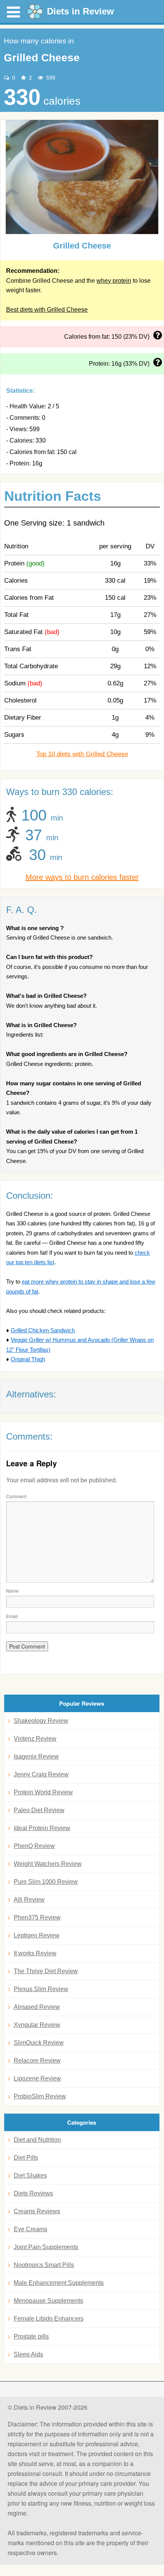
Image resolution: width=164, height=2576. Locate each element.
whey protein (114, 281)
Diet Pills (26, 2158)
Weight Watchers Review (48, 1864)
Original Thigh (28, 1359)
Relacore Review (37, 2061)
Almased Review (37, 2007)
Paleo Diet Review (39, 1810)
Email (12, 1616)
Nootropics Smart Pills (44, 2265)
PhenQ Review (34, 1846)
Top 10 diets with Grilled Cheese (82, 754)
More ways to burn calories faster (82, 877)
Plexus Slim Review (41, 1989)
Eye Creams (31, 2229)
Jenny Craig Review (41, 1774)
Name (12, 1591)
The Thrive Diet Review (46, 1971)
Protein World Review (43, 1792)
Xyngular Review (37, 2025)
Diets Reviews (33, 2193)
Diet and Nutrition (37, 2140)
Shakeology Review (41, 1721)
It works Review (35, 1953)
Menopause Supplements (48, 2301)
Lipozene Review (37, 2078)
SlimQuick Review (39, 2043)
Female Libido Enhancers (49, 2319)
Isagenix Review (36, 1756)
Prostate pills (31, 2336)
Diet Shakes (30, 2175)
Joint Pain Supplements (46, 2247)
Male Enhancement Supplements (59, 2283)
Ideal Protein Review (42, 1828)
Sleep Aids (28, 2354)
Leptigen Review (37, 1935)
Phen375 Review (37, 1917)
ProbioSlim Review (40, 2096)
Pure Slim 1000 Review (46, 1882)
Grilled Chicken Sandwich (43, 1330)
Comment (16, 1496)
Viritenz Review (35, 1739)
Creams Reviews (37, 2211)
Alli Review (29, 1900)
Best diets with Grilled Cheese (47, 310)
